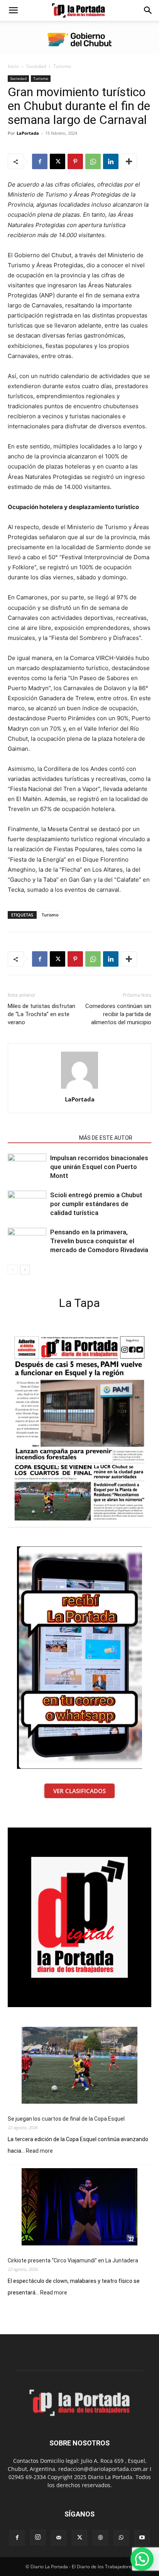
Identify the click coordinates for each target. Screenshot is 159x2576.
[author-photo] (79, 1089)
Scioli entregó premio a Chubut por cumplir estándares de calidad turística (96, 1204)
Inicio (13, 66)
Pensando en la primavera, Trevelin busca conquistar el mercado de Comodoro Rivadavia (99, 1241)
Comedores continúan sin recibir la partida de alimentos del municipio (118, 1014)
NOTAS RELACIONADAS (41, 1138)
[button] (13, 10)
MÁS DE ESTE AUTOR (106, 1138)
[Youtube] (142, 2538)
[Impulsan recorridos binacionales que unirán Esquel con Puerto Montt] (27, 1167)
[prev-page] (13, 1270)
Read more (39, 2151)
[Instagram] (38, 2537)
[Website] (100, 2538)
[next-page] (25, 1270)
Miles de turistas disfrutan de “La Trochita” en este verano (41, 1014)
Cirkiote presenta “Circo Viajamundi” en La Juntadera (73, 2260)
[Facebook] (40, 161)
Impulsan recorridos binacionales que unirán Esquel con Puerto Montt (99, 1167)
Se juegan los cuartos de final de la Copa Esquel (66, 2119)
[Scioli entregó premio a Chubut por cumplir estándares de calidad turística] (27, 1204)
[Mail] (59, 2538)
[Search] (148, 10)
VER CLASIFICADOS (79, 1791)
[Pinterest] (75, 161)
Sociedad (36, 66)
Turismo (62, 66)
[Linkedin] (111, 161)
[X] (58, 161)
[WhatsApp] (93, 161)
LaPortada (28, 133)
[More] (129, 161)
